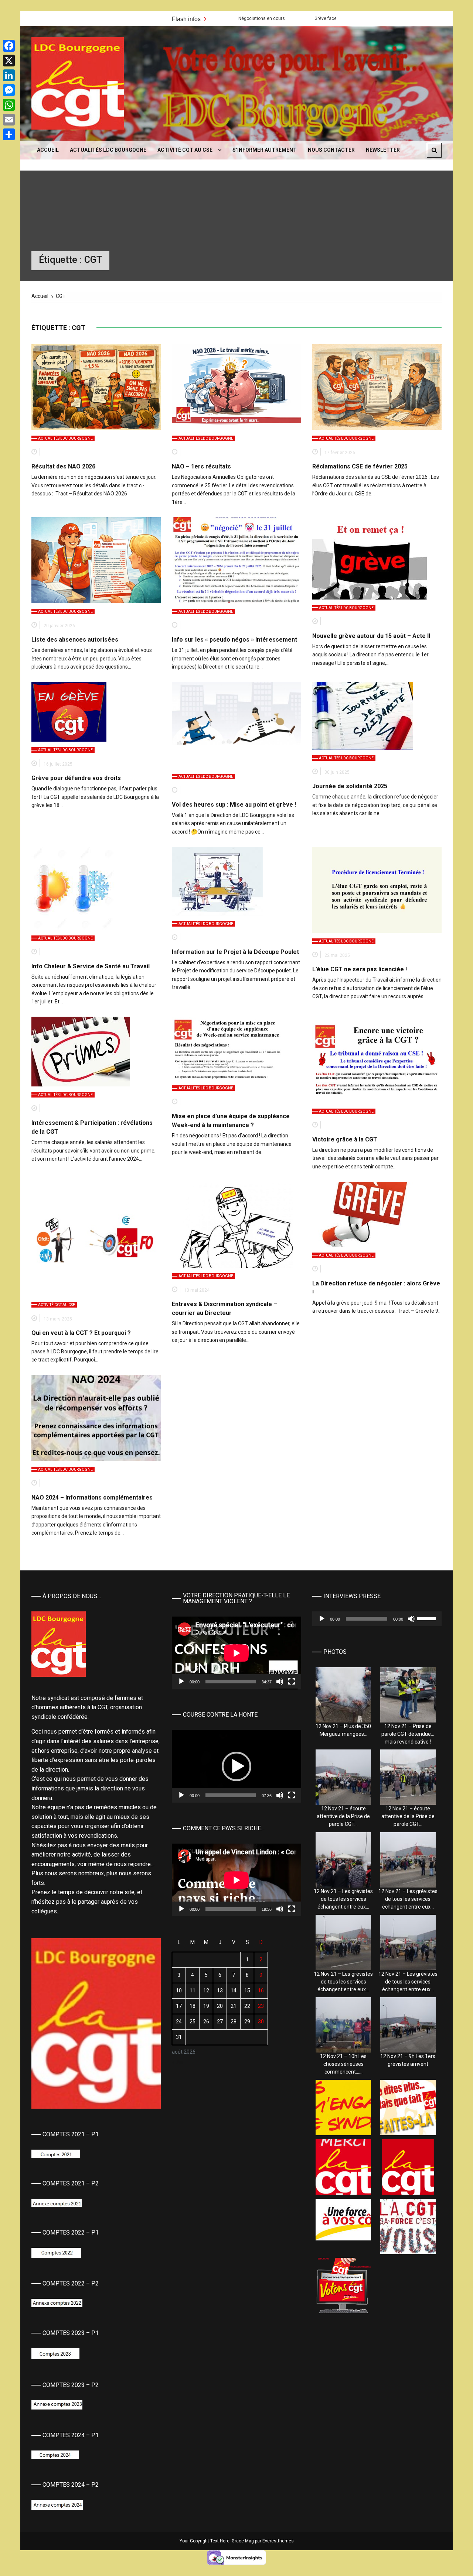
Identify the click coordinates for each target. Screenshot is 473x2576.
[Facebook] (9, 46)
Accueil (48, 150)
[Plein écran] (292, 1682)
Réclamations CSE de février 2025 (360, 466)
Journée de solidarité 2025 (350, 786)
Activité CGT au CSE (185, 150)
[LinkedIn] (9, 75)
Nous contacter (331, 150)
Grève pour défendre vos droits (76, 778)
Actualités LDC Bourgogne (108, 150)
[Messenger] (9, 90)
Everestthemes (278, 2541)
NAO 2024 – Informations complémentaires (92, 1497)
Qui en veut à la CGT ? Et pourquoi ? (81, 1333)
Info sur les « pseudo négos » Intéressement (234, 640)
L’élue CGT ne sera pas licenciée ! (360, 969)
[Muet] (280, 1682)
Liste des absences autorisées (75, 640)
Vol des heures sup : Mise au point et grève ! (234, 805)
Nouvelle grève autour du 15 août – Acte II (371, 636)
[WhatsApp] (9, 105)
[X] (9, 61)
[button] (236, 1766)
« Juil (178, 2062)
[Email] (9, 120)
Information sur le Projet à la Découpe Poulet (235, 952)
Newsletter (383, 150)
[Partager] (9, 134)
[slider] (231, 1795)
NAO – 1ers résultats (201, 466)
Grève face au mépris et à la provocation (242, 18)
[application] (236, 1653)
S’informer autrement (265, 150)
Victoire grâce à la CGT (345, 1139)
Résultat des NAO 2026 (63, 466)
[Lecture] (181, 1682)
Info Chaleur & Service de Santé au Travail (91, 966)
